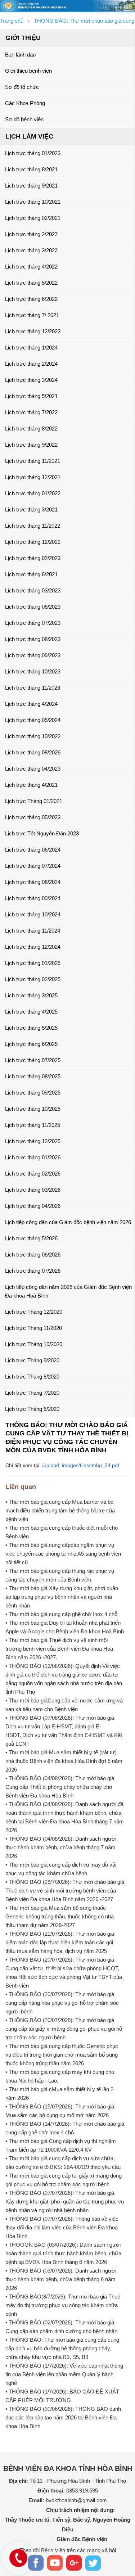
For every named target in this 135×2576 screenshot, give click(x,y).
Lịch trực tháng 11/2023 (33, 688)
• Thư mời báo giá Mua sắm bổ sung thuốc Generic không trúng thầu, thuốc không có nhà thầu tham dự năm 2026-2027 (60, 1916)
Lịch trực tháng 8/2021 (31, 169)
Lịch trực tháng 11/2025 (33, 1125)
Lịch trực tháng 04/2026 (33, 1206)
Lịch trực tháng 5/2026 (31, 1238)
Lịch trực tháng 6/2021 (31, 574)
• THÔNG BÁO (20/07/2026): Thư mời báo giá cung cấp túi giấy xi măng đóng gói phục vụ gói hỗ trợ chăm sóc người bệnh (64, 2029)
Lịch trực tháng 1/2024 (31, 348)
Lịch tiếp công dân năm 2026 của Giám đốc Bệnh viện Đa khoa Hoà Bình (68, 1291)
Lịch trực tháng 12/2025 (33, 1141)
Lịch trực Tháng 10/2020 (34, 1344)
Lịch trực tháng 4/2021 (31, 785)
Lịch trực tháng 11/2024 (33, 931)
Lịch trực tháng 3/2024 (31, 380)
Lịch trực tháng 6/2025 (31, 1044)
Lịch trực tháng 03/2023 (33, 590)
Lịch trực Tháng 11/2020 (33, 1328)
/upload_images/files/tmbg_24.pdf (81, 1465)
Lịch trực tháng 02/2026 (33, 1174)
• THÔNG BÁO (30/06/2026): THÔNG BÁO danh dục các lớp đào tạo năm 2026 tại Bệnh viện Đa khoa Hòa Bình (63, 2417)
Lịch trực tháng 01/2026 (33, 1157)
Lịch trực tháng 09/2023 (33, 655)
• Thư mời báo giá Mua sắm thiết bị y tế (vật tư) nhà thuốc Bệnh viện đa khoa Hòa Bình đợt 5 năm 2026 (64, 1761)
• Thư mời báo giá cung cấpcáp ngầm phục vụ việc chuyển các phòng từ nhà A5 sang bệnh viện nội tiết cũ (63, 1554)
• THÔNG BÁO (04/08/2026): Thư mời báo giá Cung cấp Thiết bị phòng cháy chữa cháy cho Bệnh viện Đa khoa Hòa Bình (60, 1787)
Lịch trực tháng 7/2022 (31, 412)
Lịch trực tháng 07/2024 (33, 866)
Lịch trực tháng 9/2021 (31, 186)
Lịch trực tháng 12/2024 (33, 947)
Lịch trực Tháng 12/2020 (34, 1312)
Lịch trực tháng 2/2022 (31, 234)
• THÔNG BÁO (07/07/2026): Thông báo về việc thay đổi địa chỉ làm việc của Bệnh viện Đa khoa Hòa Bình (62, 2227)
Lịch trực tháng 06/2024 (33, 850)
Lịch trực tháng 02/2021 (33, 218)
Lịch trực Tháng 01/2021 (34, 801)
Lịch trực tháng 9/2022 (31, 445)
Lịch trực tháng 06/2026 (33, 1255)
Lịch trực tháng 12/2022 (33, 542)
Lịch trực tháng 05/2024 (33, 720)
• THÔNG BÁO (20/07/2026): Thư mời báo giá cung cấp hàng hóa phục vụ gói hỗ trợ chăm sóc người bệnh (62, 2003)
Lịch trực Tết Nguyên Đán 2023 (42, 833)
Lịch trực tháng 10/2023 (33, 671)
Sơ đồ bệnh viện (24, 119)
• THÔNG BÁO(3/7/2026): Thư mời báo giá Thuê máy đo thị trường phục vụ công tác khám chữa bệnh (63, 2305)
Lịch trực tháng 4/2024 (31, 704)
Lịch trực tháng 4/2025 (31, 1012)
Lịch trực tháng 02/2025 (33, 979)
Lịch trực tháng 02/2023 (33, 558)
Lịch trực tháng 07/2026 (33, 1271)
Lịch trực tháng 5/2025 (31, 1028)
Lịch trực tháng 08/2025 (33, 1076)
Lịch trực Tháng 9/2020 (32, 1360)
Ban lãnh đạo (20, 55)
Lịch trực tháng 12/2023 (33, 331)
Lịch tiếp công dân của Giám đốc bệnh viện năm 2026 (68, 1222)
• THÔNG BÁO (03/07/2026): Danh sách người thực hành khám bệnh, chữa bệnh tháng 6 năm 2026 (61, 2279)
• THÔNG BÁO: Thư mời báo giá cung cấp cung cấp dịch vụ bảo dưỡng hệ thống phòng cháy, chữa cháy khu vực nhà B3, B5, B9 (62, 2348)
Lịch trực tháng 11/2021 (33, 461)
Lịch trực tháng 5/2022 (31, 283)
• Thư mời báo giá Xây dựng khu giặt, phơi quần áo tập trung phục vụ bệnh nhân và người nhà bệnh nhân (62, 1597)
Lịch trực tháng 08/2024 (33, 882)
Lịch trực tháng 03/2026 (33, 1190)
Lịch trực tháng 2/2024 (31, 364)
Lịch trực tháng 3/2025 (31, 995)
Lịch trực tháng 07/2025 (33, 1060)
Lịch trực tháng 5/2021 (31, 396)
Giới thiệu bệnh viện (28, 71)
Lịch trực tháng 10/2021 (33, 202)
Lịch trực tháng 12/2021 (33, 477)
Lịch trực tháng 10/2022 (33, 736)
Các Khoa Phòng (25, 103)
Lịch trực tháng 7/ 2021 (32, 315)
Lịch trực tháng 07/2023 (33, 623)
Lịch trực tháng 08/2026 (33, 752)
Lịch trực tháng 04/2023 (33, 769)
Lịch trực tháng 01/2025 (33, 963)
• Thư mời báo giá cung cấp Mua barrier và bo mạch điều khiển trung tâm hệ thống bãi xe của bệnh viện (60, 1510)
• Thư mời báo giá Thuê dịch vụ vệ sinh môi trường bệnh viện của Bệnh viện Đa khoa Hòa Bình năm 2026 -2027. (59, 1649)
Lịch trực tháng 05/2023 (33, 817)
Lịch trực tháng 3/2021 (31, 509)
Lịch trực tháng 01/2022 (33, 493)
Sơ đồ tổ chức (22, 87)
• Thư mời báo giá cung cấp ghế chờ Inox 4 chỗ (61, 1614)
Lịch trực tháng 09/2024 (33, 898)
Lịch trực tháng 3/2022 (31, 250)
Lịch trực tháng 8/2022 (31, 428)
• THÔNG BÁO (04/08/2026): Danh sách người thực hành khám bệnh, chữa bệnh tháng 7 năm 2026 (61, 1847)
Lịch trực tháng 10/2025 (33, 1109)
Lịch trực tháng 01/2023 (33, 153)
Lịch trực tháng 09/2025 (33, 1093)
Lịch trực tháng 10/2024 (33, 914)
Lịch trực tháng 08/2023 (33, 639)
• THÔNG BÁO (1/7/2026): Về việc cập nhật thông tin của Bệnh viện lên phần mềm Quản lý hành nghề (64, 2374)
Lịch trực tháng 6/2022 (31, 299)
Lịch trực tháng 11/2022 (33, 526)
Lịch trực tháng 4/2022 (31, 267)
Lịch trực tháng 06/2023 (33, 607)
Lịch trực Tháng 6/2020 (32, 1409)
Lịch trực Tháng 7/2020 (32, 1393)
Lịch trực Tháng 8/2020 (32, 1377)
